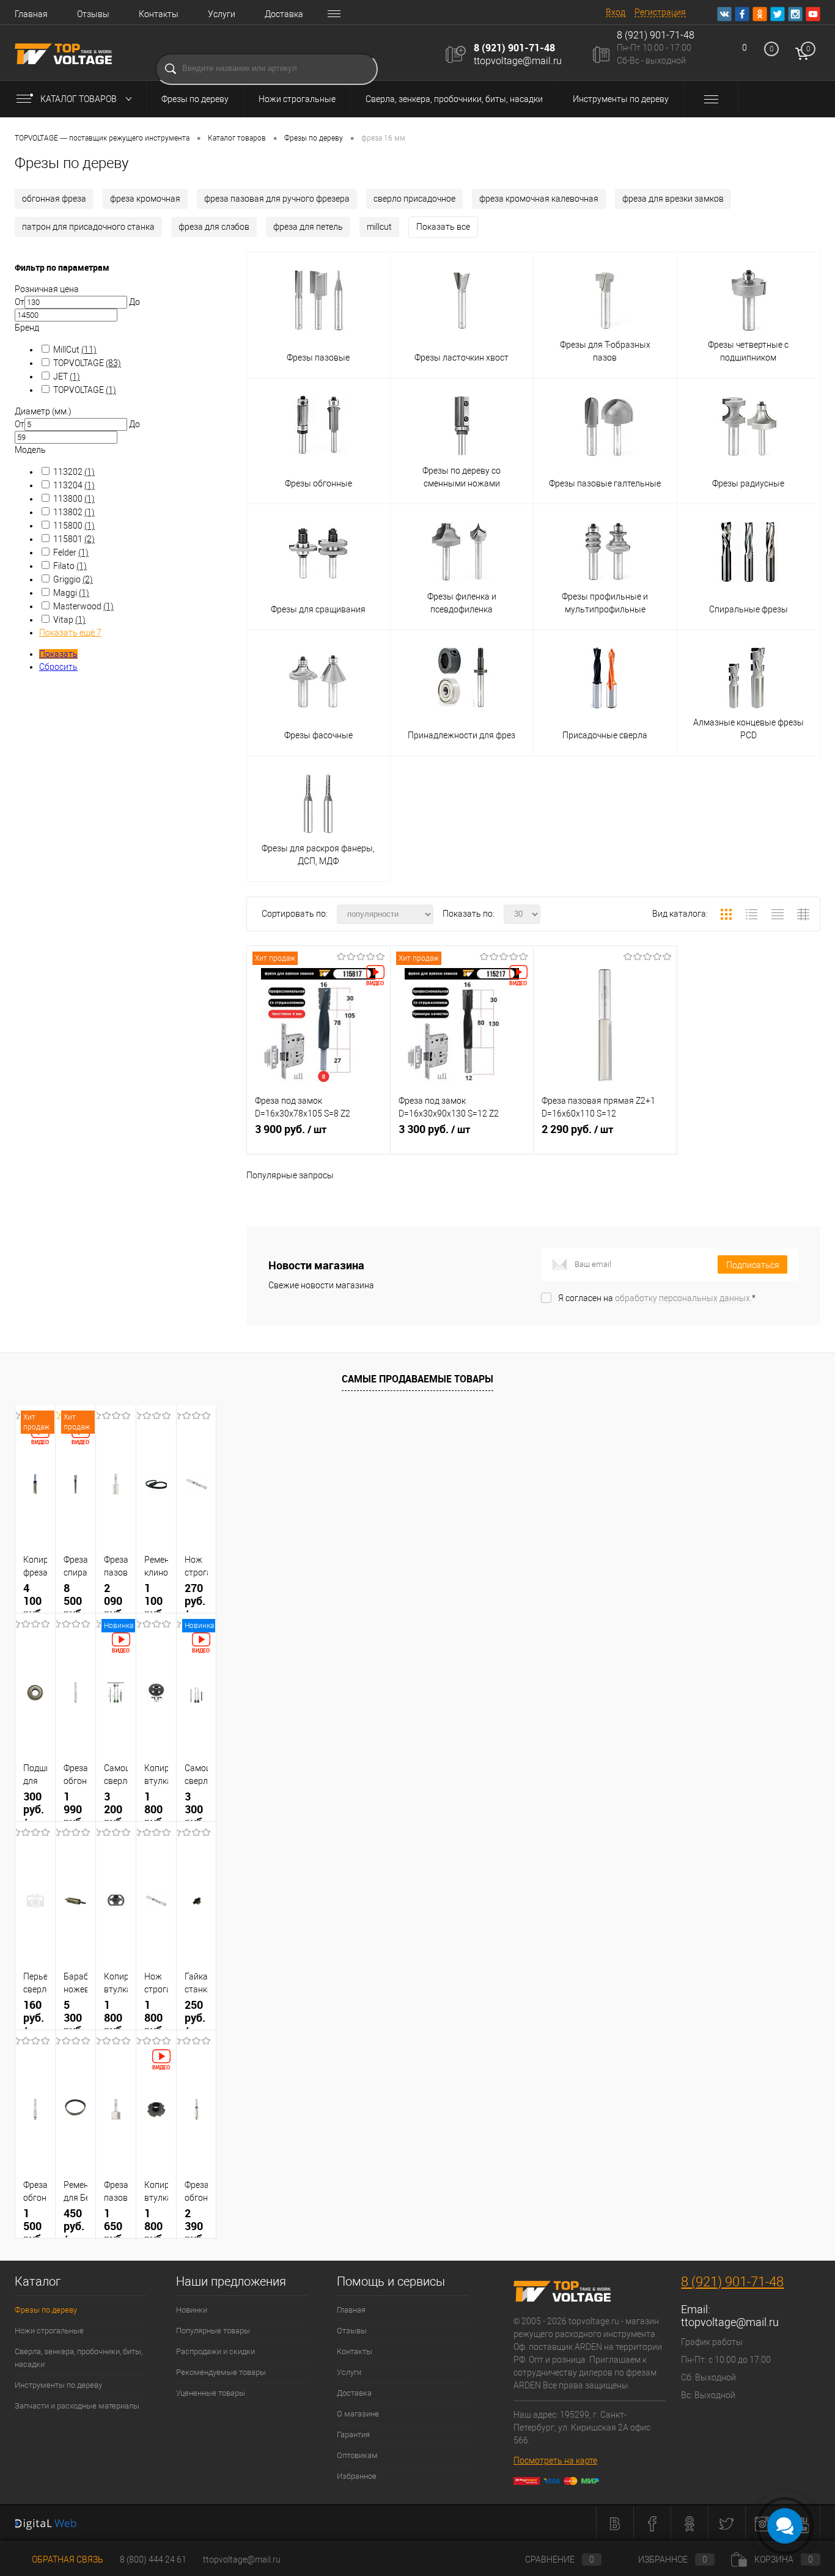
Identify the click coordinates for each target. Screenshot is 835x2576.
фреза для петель (308, 227)
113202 (74, 472)
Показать (58, 654)
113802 (74, 512)
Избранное (357, 2476)
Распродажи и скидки (215, 2351)
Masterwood (83, 606)
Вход (616, 12)
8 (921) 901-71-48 (514, 48)
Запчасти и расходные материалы (77, 2406)
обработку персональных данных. (683, 1298)
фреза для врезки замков (673, 199)
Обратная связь (67, 2559)
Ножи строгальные (297, 99)
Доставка (284, 14)
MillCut (75, 350)
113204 (74, 485)
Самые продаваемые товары (417, 1379)
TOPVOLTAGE (87, 363)
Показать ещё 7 (70, 633)
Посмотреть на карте (555, 2460)
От (20, 302)
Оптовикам (357, 2455)
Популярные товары (213, 2331)
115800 (74, 526)
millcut (379, 227)
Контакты (159, 14)
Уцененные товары (211, 2393)
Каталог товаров (79, 99)
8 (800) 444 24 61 (153, 2559)
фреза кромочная (145, 199)
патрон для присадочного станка (88, 227)
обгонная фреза (54, 199)
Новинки (192, 2310)
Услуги (222, 14)
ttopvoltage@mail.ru (518, 61)
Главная (31, 14)
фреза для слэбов (214, 227)
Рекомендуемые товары (221, 2372)
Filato (70, 566)
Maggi (71, 593)
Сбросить (58, 667)
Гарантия (353, 2435)
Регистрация (660, 12)
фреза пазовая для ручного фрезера (277, 199)
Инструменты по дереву (621, 99)
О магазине (358, 2414)
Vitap (69, 620)
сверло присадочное (414, 199)
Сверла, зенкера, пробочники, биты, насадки (454, 99)
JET (67, 376)
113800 (74, 499)
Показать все (443, 227)
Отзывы (93, 14)
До (134, 302)
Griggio (73, 579)
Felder (71, 552)
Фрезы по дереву (195, 99)
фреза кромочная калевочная (539, 199)
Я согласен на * (657, 1298)
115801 (74, 539)
